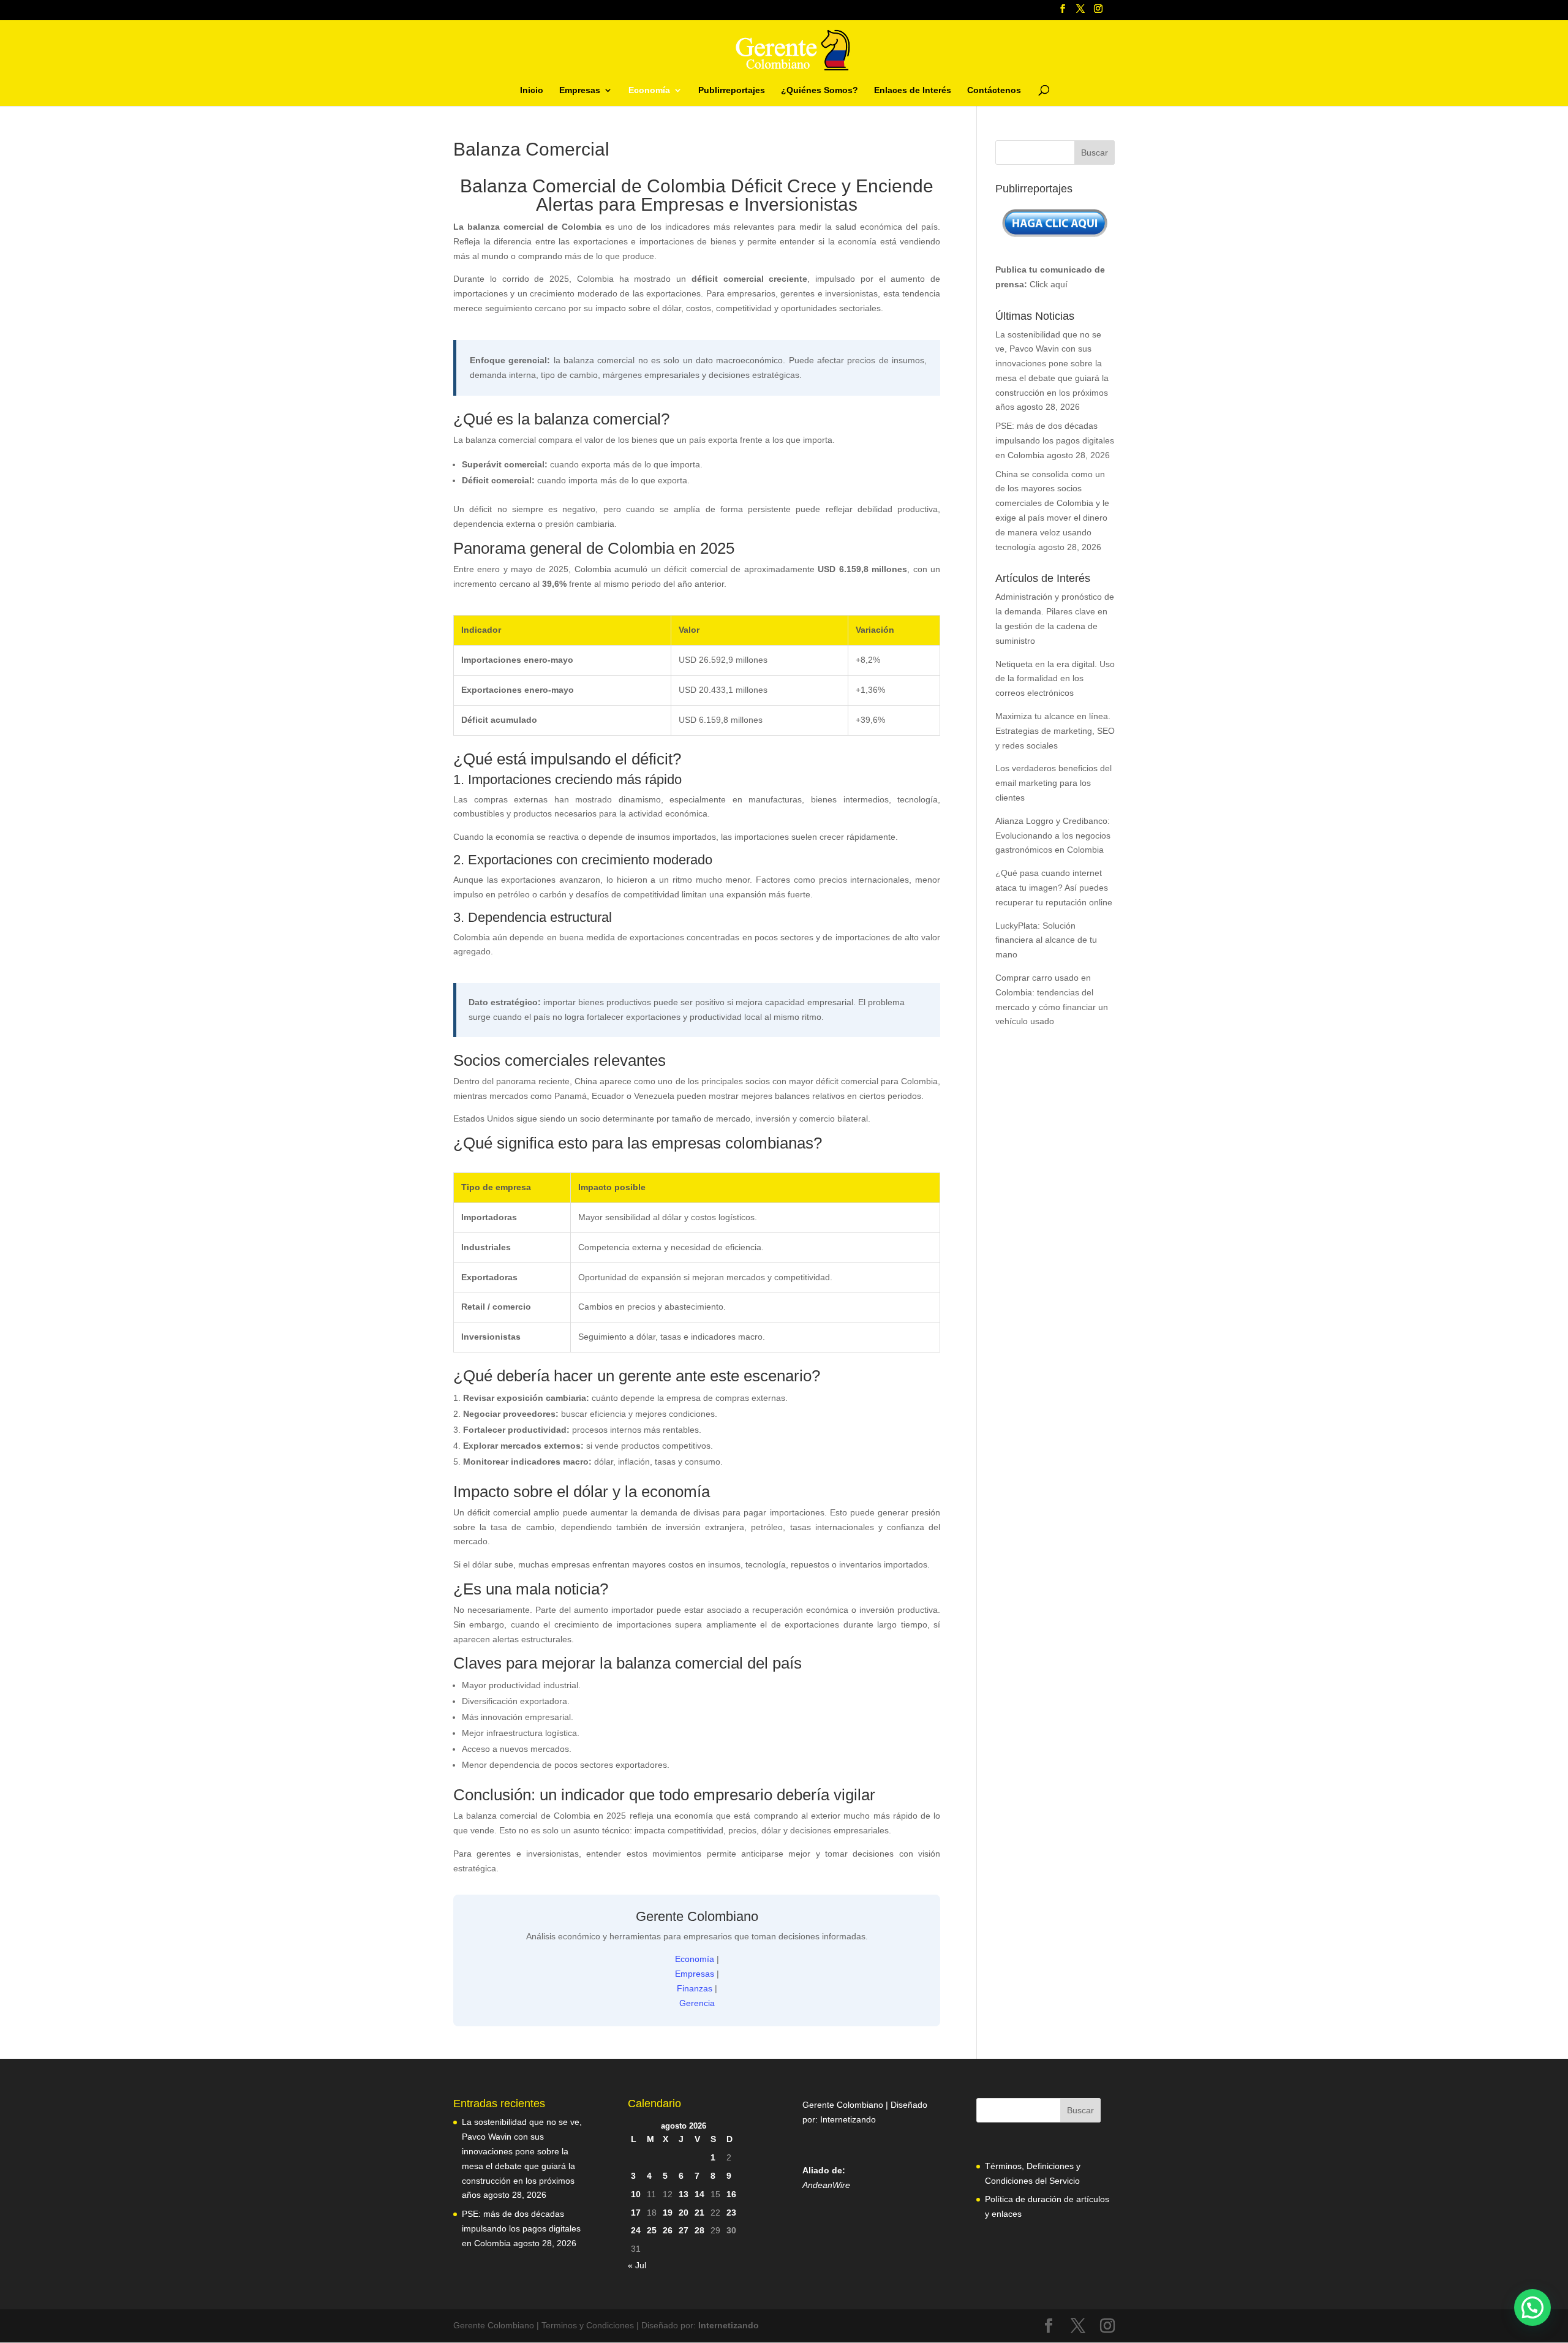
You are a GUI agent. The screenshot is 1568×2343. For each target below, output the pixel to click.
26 (668, 2230)
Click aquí (1049, 284)
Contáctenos (994, 90)
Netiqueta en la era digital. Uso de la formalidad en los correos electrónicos (1055, 679)
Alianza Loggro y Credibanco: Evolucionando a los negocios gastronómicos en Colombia (1053, 836)
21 (699, 2213)
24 (636, 2230)
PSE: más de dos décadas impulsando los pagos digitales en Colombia (1055, 440)
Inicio (532, 90)
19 (668, 2213)
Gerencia (697, 2003)
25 (652, 2230)
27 (684, 2230)
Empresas (580, 90)
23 (731, 2213)
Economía (649, 90)
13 (684, 2194)
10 (636, 2194)
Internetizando (848, 2119)
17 (636, 2213)
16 (731, 2194)
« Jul (637, 2265)
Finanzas (695, 1988)
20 (684, 2213)
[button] (1532, 2307)
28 (699, 2230)
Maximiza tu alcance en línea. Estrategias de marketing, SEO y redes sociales (1055, 731)
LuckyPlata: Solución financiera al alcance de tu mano (1046, 940)
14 (699, 2194)
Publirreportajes (732, 90)
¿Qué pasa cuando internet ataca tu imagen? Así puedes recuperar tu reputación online (1054, 888)
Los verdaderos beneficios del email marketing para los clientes (1053, 783)
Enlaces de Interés (913, 90)
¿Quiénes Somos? (820, 90)
